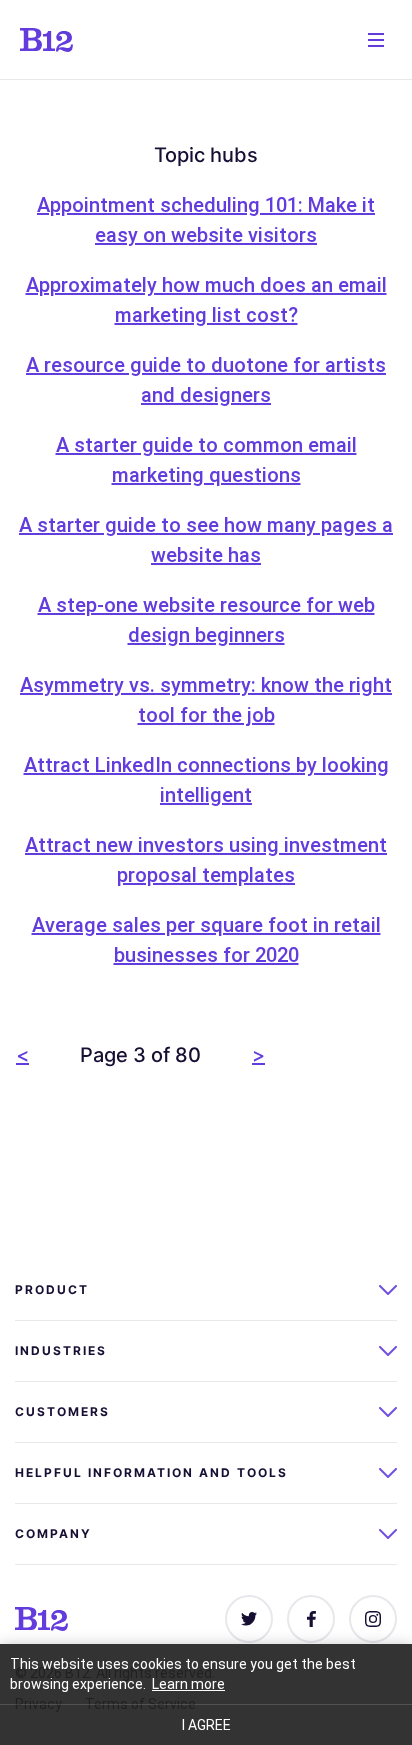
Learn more (188, 1684)
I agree (206, 1725)
